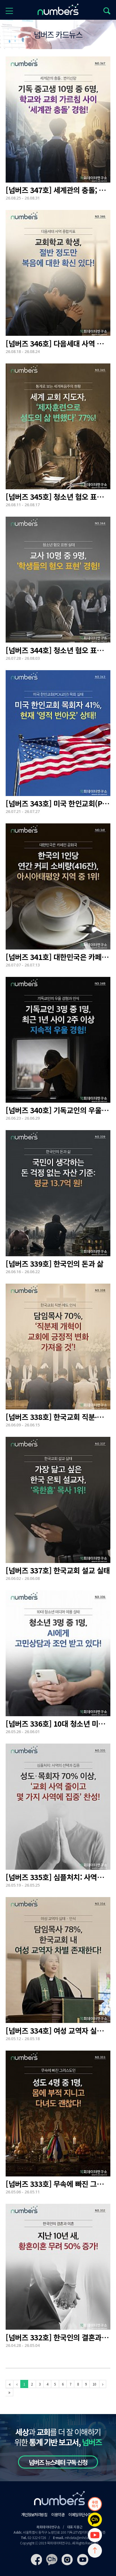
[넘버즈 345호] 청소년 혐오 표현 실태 (58, 497)
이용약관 (58, 2514)
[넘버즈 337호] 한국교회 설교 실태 (58, 1570)
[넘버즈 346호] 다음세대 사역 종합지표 (58, 343)
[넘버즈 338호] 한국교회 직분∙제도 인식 (58, 1417)
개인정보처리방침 (34, 2514)
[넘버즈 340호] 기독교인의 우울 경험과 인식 (58, 1110)
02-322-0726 (37, 2537)
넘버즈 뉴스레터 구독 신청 (58, 2462)
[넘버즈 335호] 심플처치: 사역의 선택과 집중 (58, 1877)
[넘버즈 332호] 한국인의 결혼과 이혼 (58, 2337)
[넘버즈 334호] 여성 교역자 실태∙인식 (58, 2031)
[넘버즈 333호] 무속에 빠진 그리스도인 (58, 2184)
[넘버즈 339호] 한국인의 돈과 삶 (54, 1264)
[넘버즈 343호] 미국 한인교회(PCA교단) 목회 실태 (58, 803)
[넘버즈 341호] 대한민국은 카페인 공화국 (58, 957)
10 (94, 2384)
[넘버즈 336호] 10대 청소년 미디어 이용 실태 (58, 1724)
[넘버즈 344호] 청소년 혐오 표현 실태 (58, 650)
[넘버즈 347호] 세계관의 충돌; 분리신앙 (58, 190)
